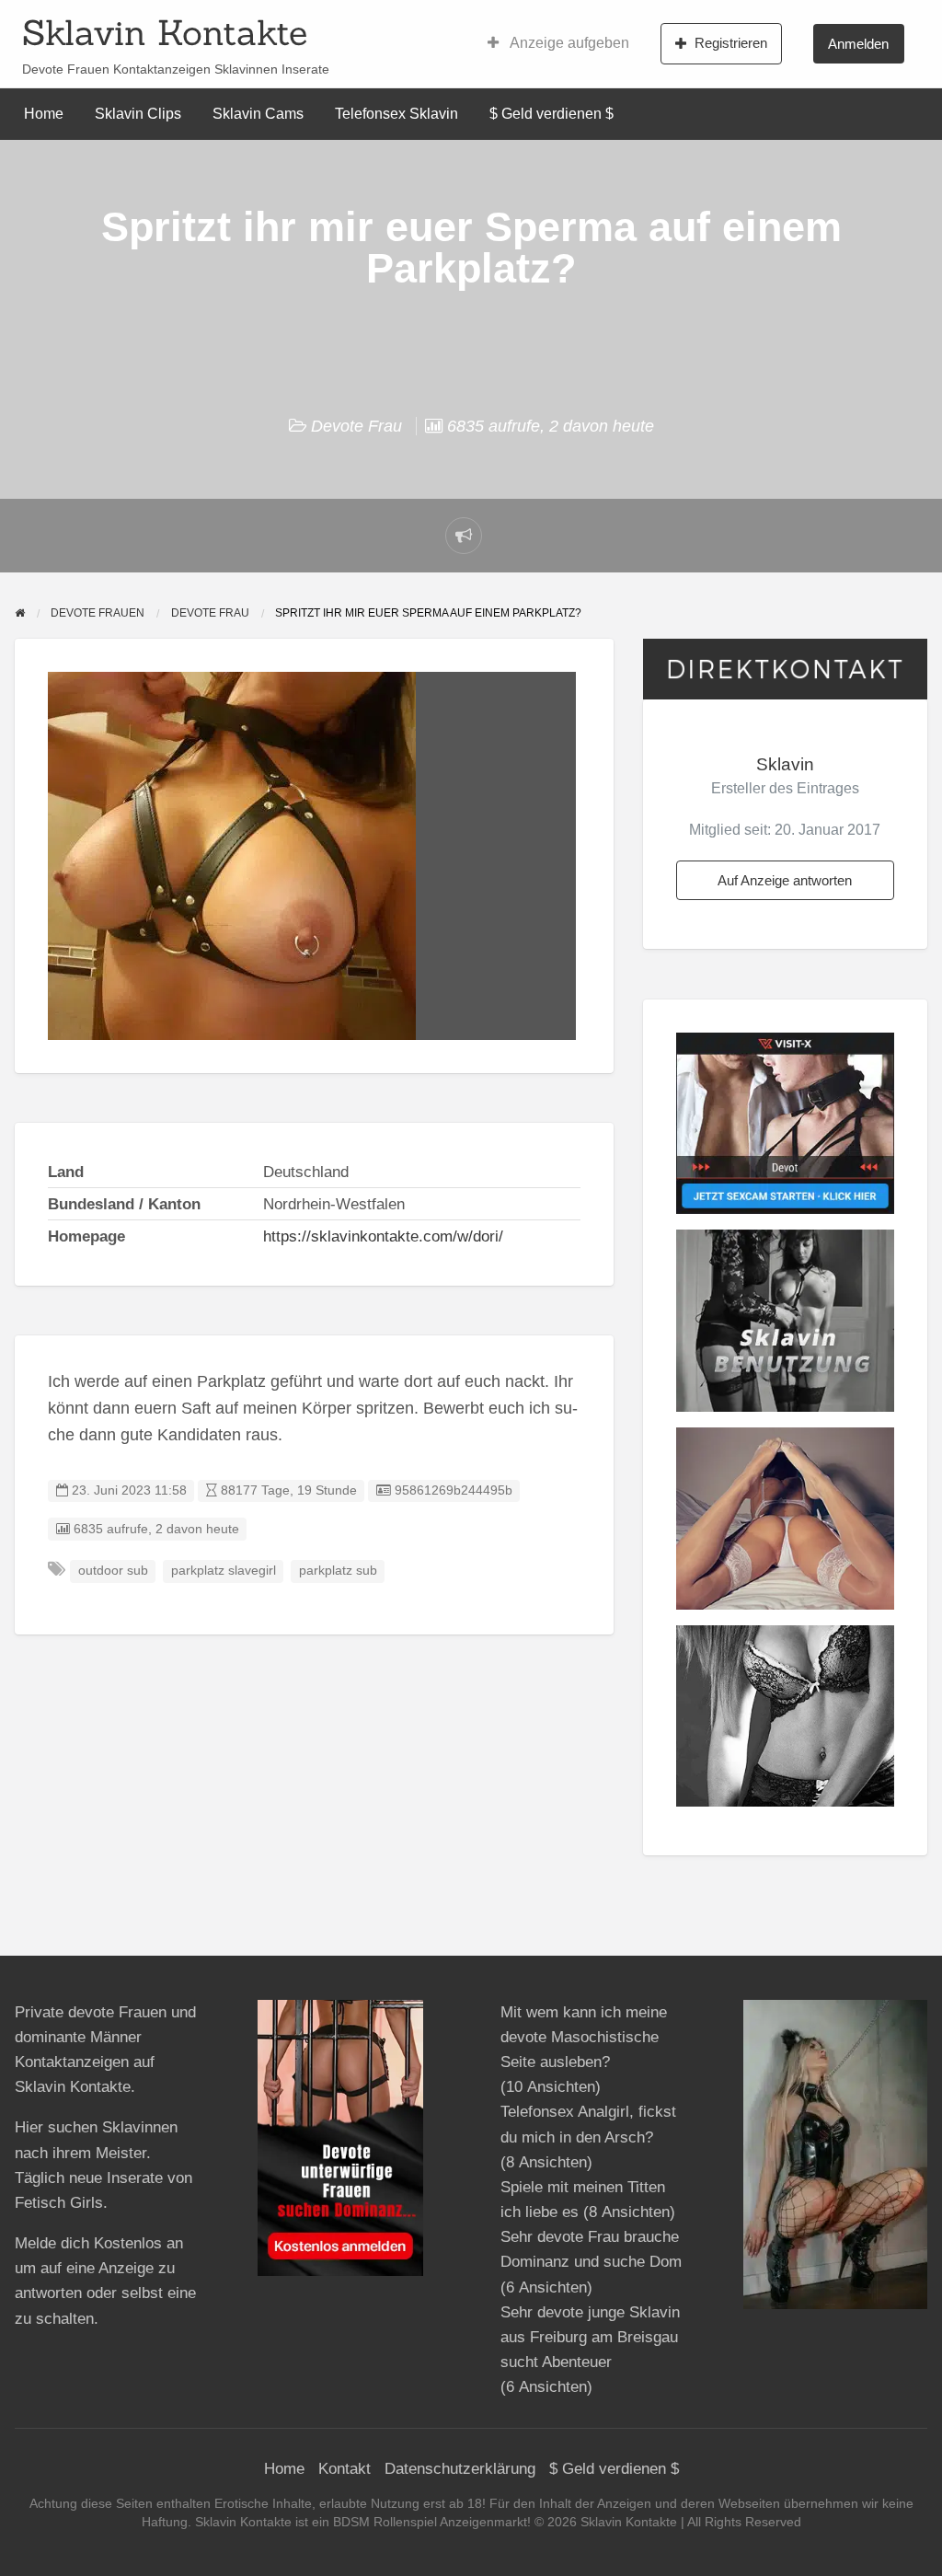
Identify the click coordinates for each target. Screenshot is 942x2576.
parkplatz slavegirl (224, 1571)
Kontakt (345, 2469)
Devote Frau (356, 426)
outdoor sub (113, 1571)
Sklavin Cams (258, 114)
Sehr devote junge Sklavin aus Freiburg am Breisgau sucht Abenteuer (590, 2337)
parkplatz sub (338, 1571)
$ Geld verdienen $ (551, 114)
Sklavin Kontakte (165, 32)
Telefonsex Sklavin (396, 114)
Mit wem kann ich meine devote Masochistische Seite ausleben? (584, 2037)
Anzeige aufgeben (568, 43)
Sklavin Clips (138, 114)
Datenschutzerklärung (460, 2469)
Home (44, 114)
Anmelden (858, 44)
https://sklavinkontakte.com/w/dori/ (383, 1236)
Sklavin (785, 764)
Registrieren (731, 43)
